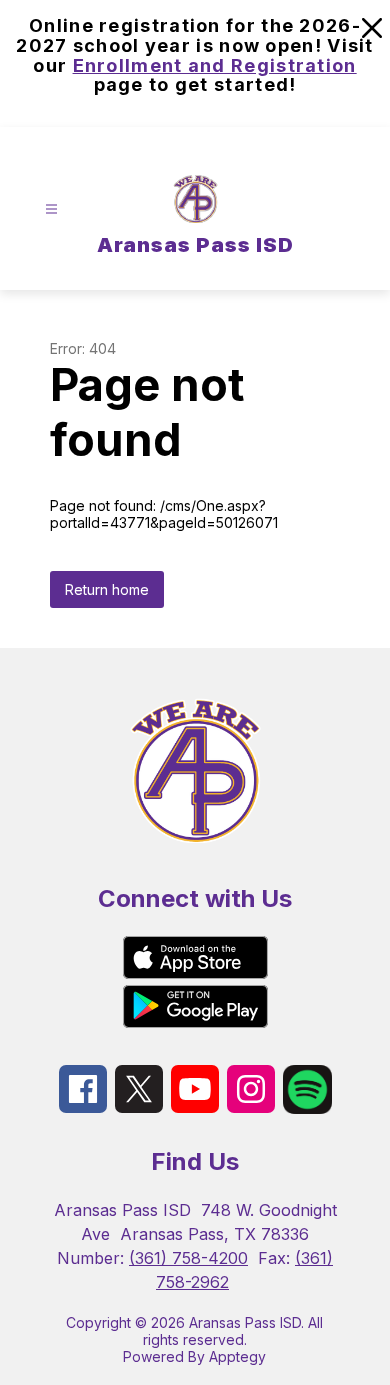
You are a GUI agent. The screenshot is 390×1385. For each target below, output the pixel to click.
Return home (107, 589)
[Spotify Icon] (307, 1108)
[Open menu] (51, 209)
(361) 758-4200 (188, 1258)
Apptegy (237, 1356)
